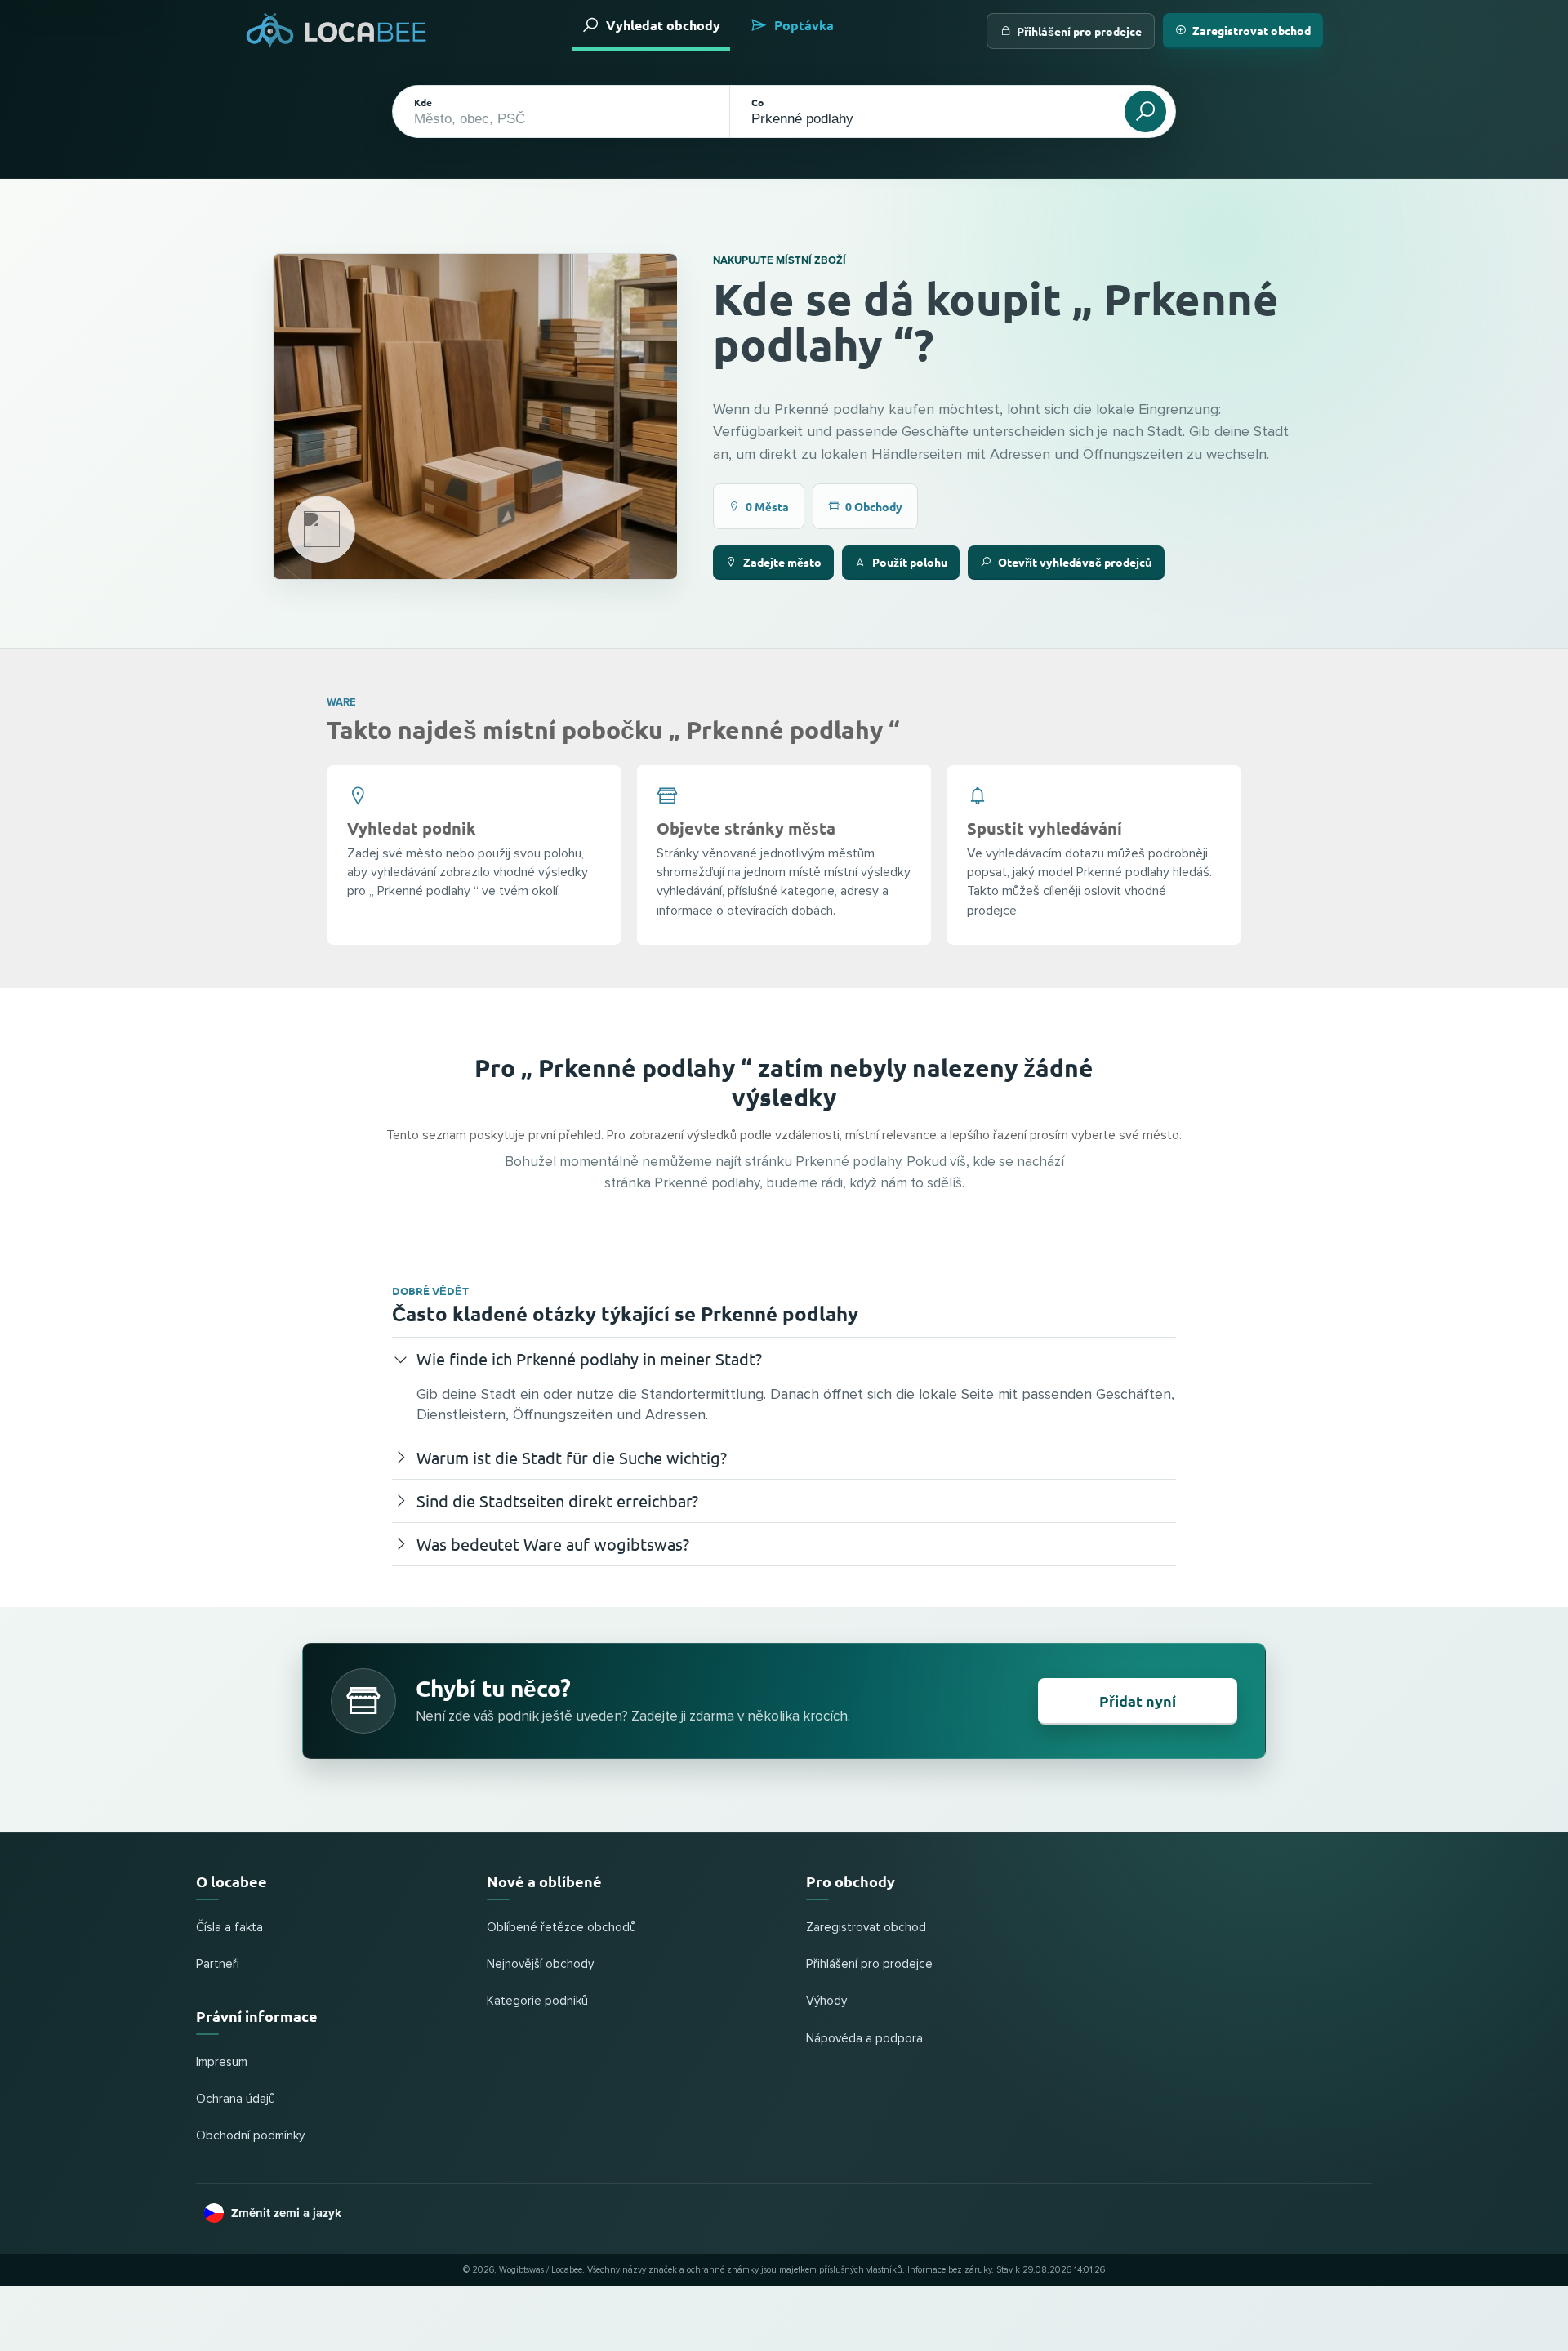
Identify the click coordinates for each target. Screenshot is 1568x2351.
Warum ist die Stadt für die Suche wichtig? (572, 1457)
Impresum (222, 2062)
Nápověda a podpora (864, 2039)
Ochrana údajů (236, 2099)
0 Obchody (874, 506)
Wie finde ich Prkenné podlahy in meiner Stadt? (589, 1358)
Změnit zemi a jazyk (286, 2213)
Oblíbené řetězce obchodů (561, 1928)
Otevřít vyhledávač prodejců (1075, 562)
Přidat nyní (1138, 1701)
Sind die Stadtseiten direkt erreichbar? (557, 1501)
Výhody (826, 2001)
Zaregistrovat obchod (1252, 30)
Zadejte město (782, 562)
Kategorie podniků (537, 2001)
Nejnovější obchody (540, 1964)
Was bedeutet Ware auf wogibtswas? (553, 1544)
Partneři (218, 1964)
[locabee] (336, 31)
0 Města (767, 506)
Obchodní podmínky (250, 2136)
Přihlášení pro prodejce (1079, 31)
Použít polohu (910, 562)
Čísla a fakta (229, 1928)
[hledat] (1145, 111)
